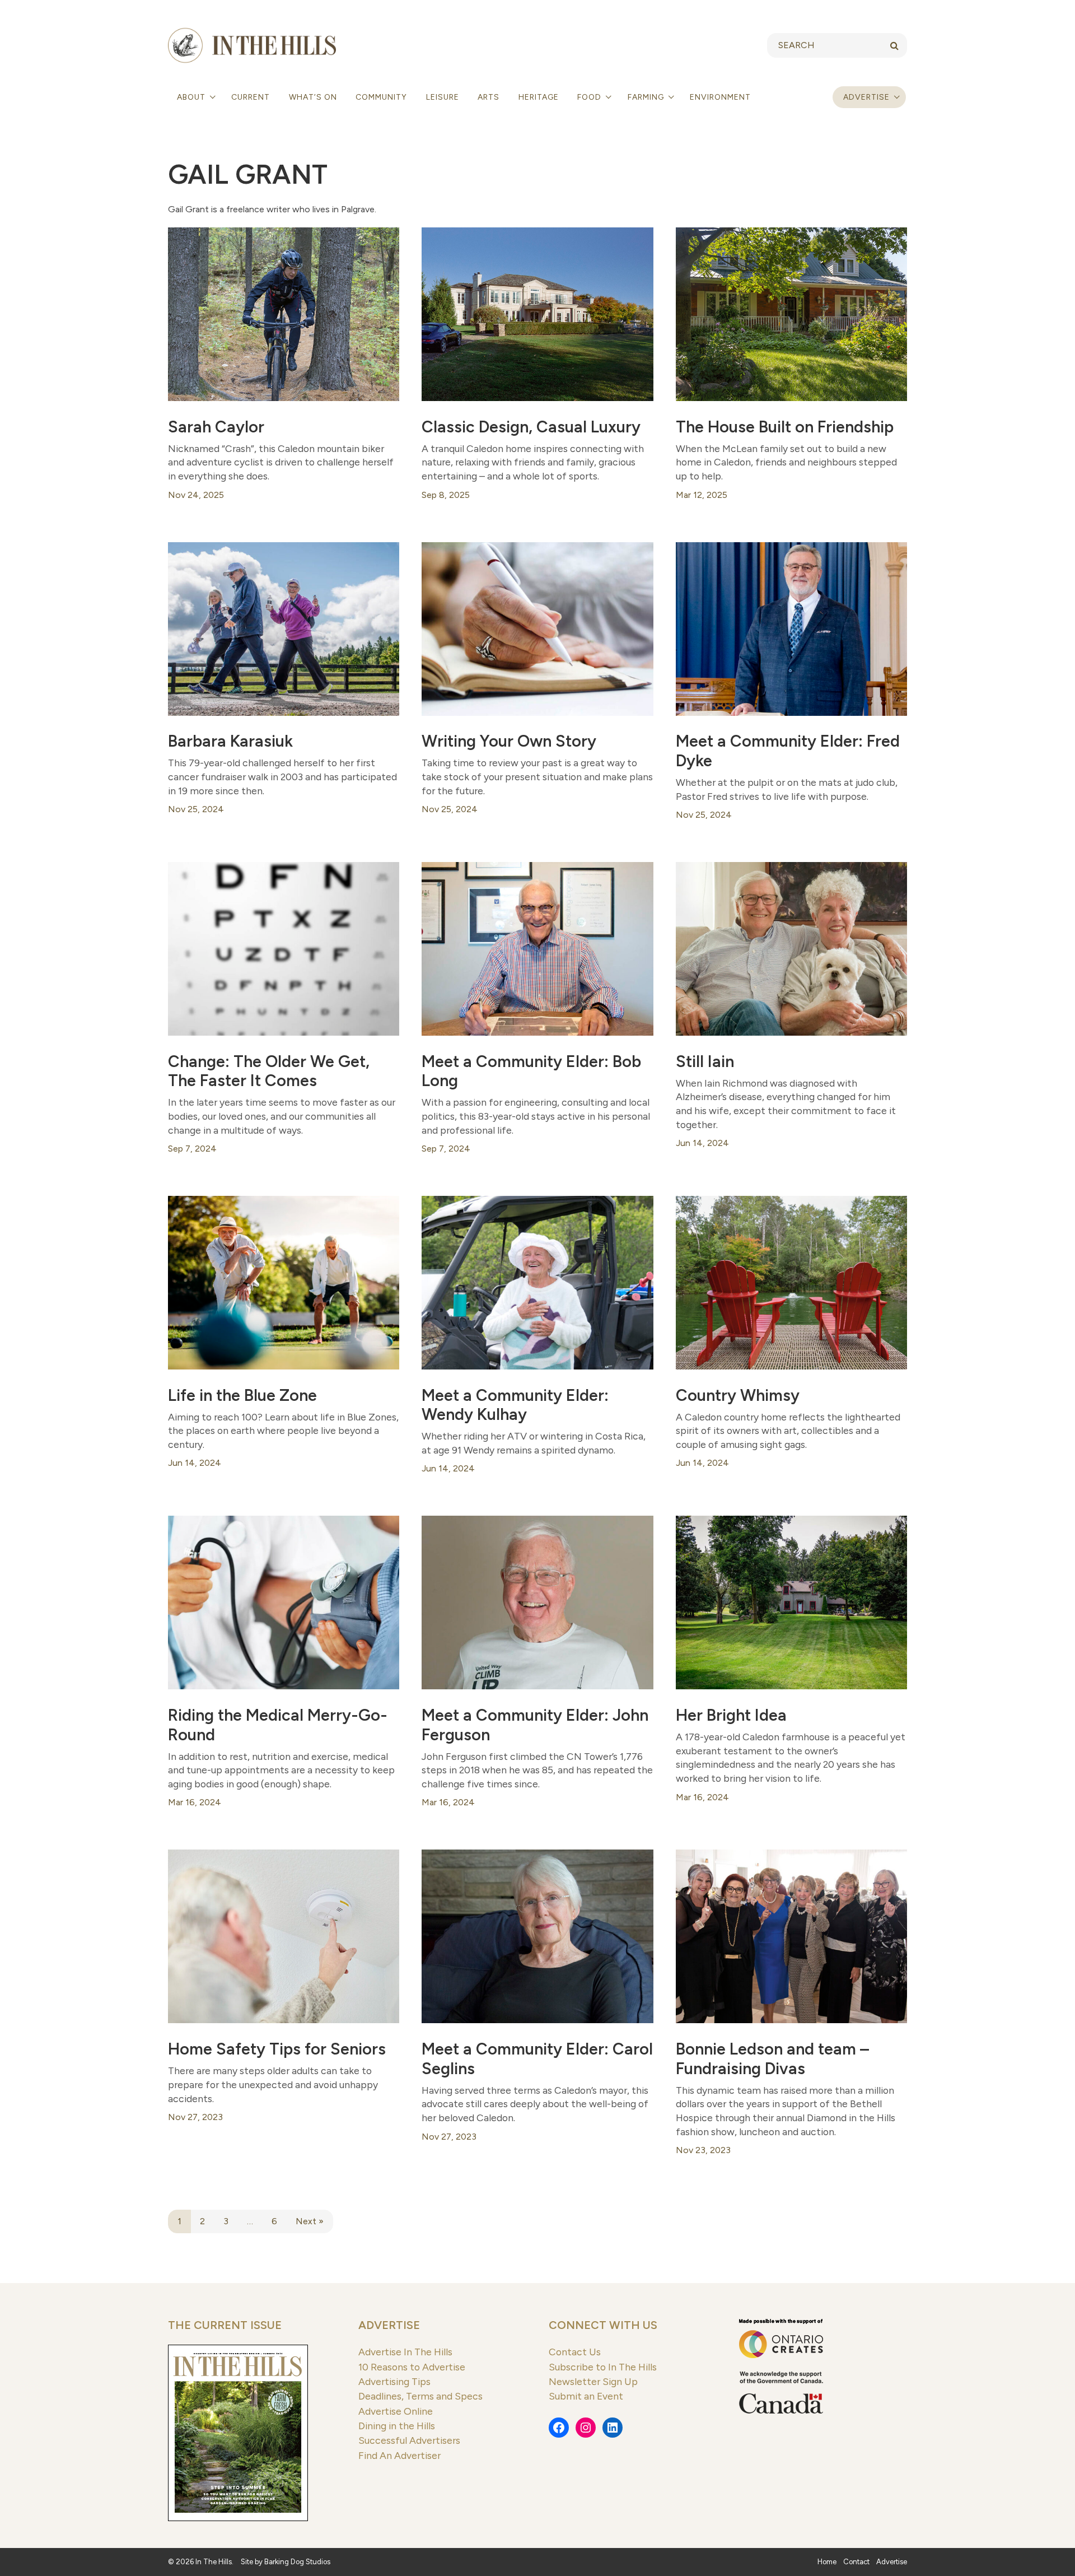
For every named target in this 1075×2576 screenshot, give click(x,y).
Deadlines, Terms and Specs (420, 2396)
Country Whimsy (738, 1395)
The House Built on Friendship (785, 427)
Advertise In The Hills (405, 2352)
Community (381, 97)
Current (251, 97)
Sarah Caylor (216, 427)
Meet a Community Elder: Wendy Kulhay (515, 1405)
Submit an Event (586, 2396)
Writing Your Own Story (509, 741)
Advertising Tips (394, 2381)
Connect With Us (603, 2325)
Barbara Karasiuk (230, 741)
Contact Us (575, 2352)
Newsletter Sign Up (593, 2381)
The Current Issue (225, 2325)
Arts (489, 97)
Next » (310, 2221)
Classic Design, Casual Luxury (531, 427)
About (192, 97)
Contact (856, 2562)
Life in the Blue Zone (242, 1395)
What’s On (313, 97)
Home (827, 2562)
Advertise (866, 97)
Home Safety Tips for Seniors (277, 2049)
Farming (647, 97)
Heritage (539, 97)
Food (590, 97)
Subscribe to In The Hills (603, 2367)
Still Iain (705, 1061)
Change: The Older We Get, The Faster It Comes (269, 1071)
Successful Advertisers (409, 2440)
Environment (720, 97)
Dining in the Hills (397, 2426)
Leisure (443, 97)
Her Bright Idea (731, 1715)
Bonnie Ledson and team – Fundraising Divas (772, 2059)
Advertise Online (396, 2411)
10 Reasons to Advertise (412, 2367)
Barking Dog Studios (297, 2562)
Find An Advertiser (399, 2455)
